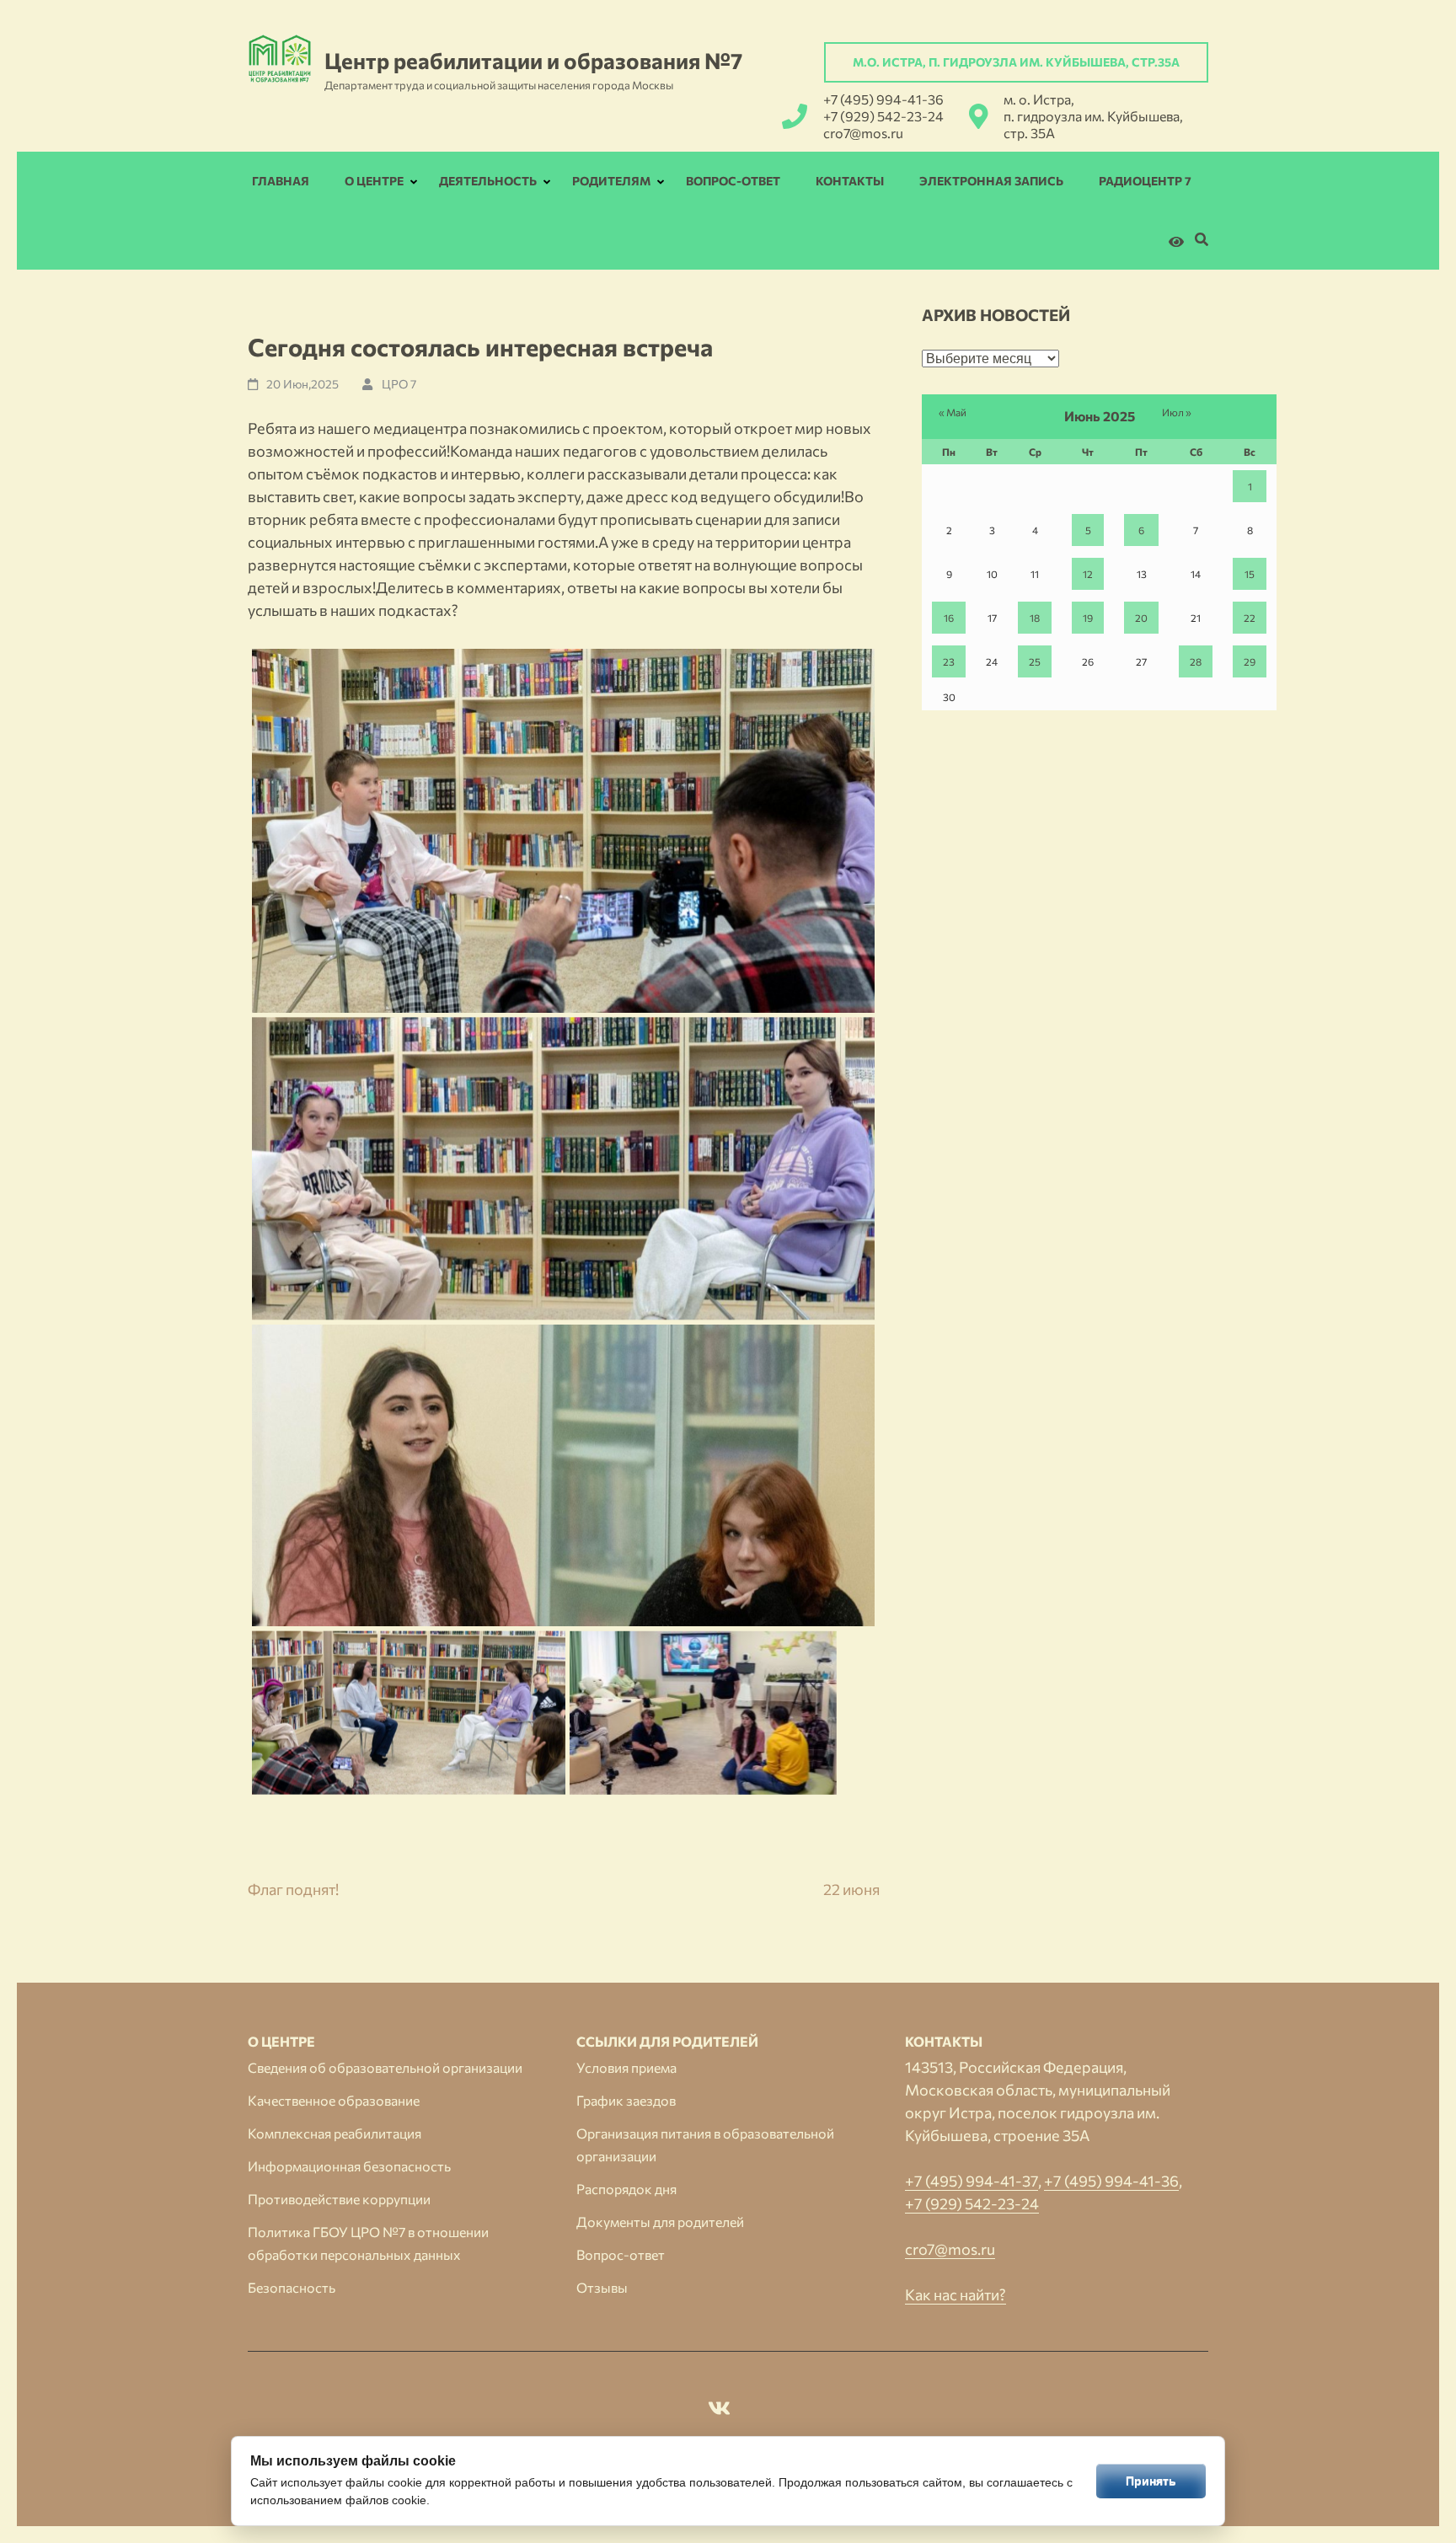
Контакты (850, 181)
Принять (1151, 2481)
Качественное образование (334, 2100)
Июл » (1177, 412)
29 (1250, 661)
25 (1035, 661)
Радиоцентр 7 (1145, 181)
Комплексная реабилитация (335, 2133)
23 (949, 661)
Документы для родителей (660, 2222)
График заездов (626, 2100)
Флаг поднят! (293, 1889)
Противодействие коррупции (339, 2199)
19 (1088, 618)
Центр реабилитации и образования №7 (533, 60)
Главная (281, 181)
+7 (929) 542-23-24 (883, 116)
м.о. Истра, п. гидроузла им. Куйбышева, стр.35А (1016, 62)
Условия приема (626, 2067)
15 (1250, 574)
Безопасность (292, 2287)
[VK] (719, 2411)
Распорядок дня (626, 2189)
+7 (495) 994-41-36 (883, 99)
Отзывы (602, 2287)
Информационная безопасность (349, 2166)
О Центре (374, 181)
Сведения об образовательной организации (385, 2067)
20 (1141, 618)
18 (1035, 618)
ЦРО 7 (399, 384)
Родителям (611, 181)
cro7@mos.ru (863, 133)
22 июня (851, 1889)
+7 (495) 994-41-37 (972, 2181)
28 (1196, 661)
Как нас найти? (955, 2294)
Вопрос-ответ (733, 181)
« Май (953, 412)
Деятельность (488, 181)
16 (949, 618)
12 (1088, 574)
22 (1250, 618)
